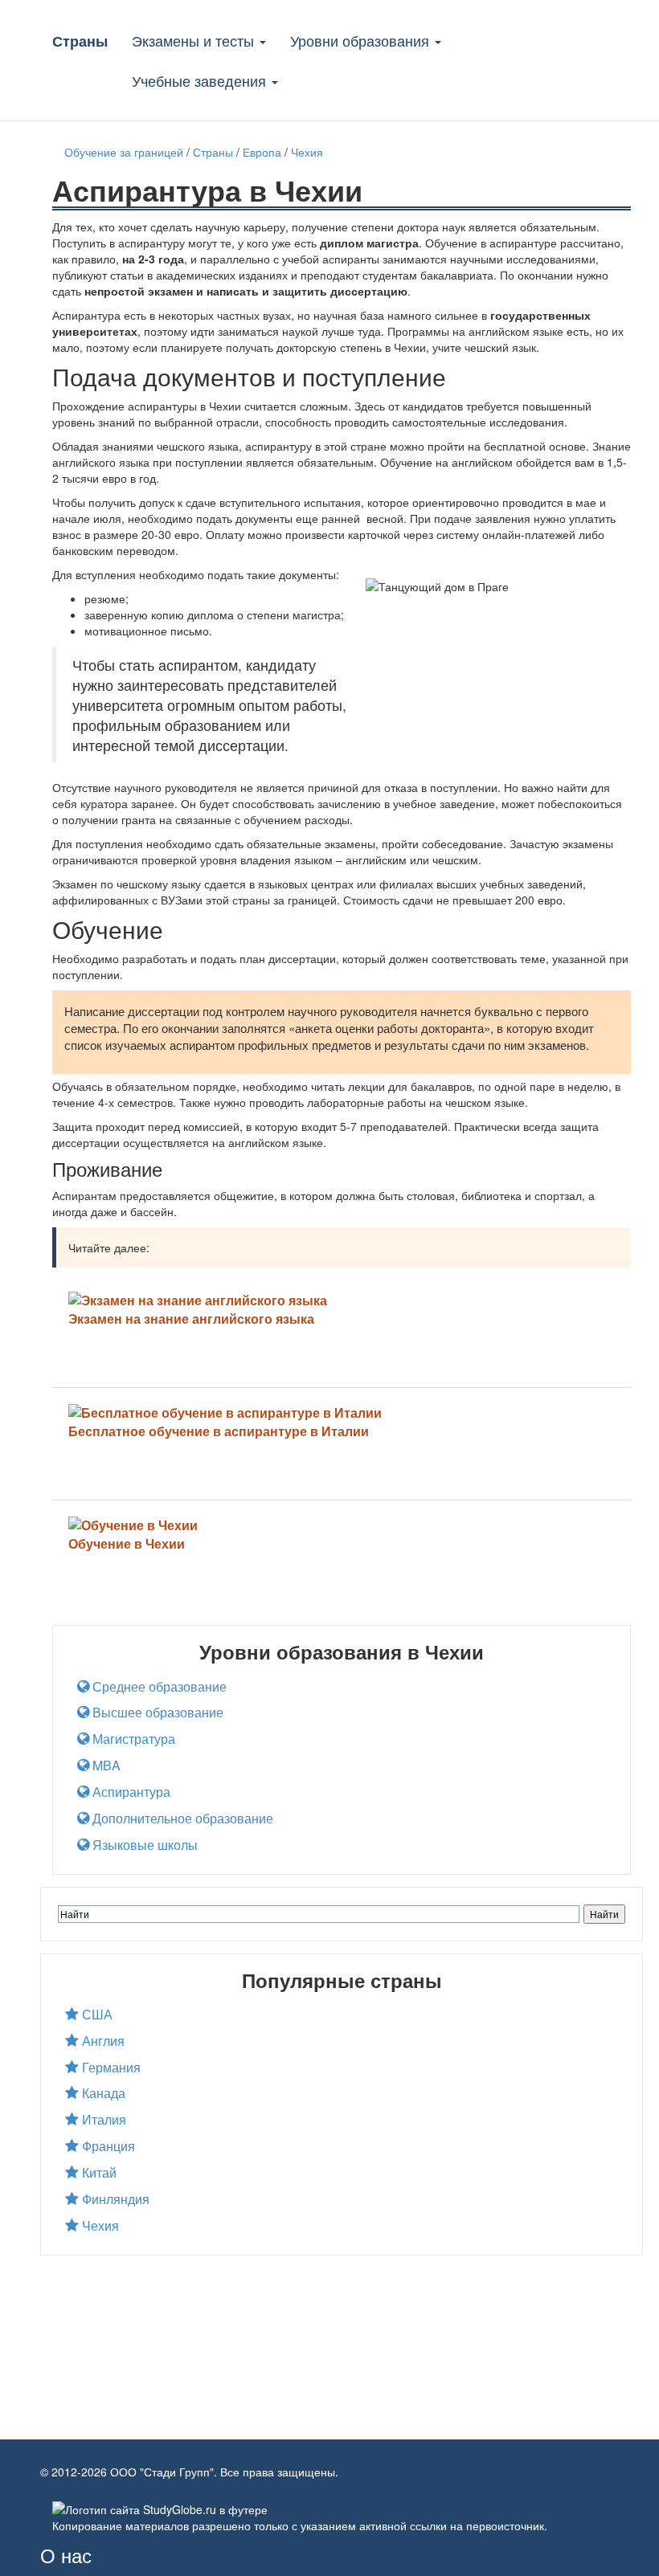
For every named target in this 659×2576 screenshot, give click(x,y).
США (96, 2015)
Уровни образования (362, 40)
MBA (105, 1766)
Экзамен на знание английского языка (191, 1319)
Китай (98, 2173)
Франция (107, 2146)
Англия (102, 2041)
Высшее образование (156, 1713)
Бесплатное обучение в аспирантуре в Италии (219, 1431)
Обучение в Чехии (127, 1543)
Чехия (99, 2226)
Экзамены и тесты (195, 40)
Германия (110, 2068)
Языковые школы (143, 1845)
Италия (102, 2120)
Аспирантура (130, 1792)
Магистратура (132, 1739)
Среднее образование (158, 1687)
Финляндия (114, 2199)
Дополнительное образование (181, 1819)
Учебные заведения (201, 80)
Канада (102, 2093)
